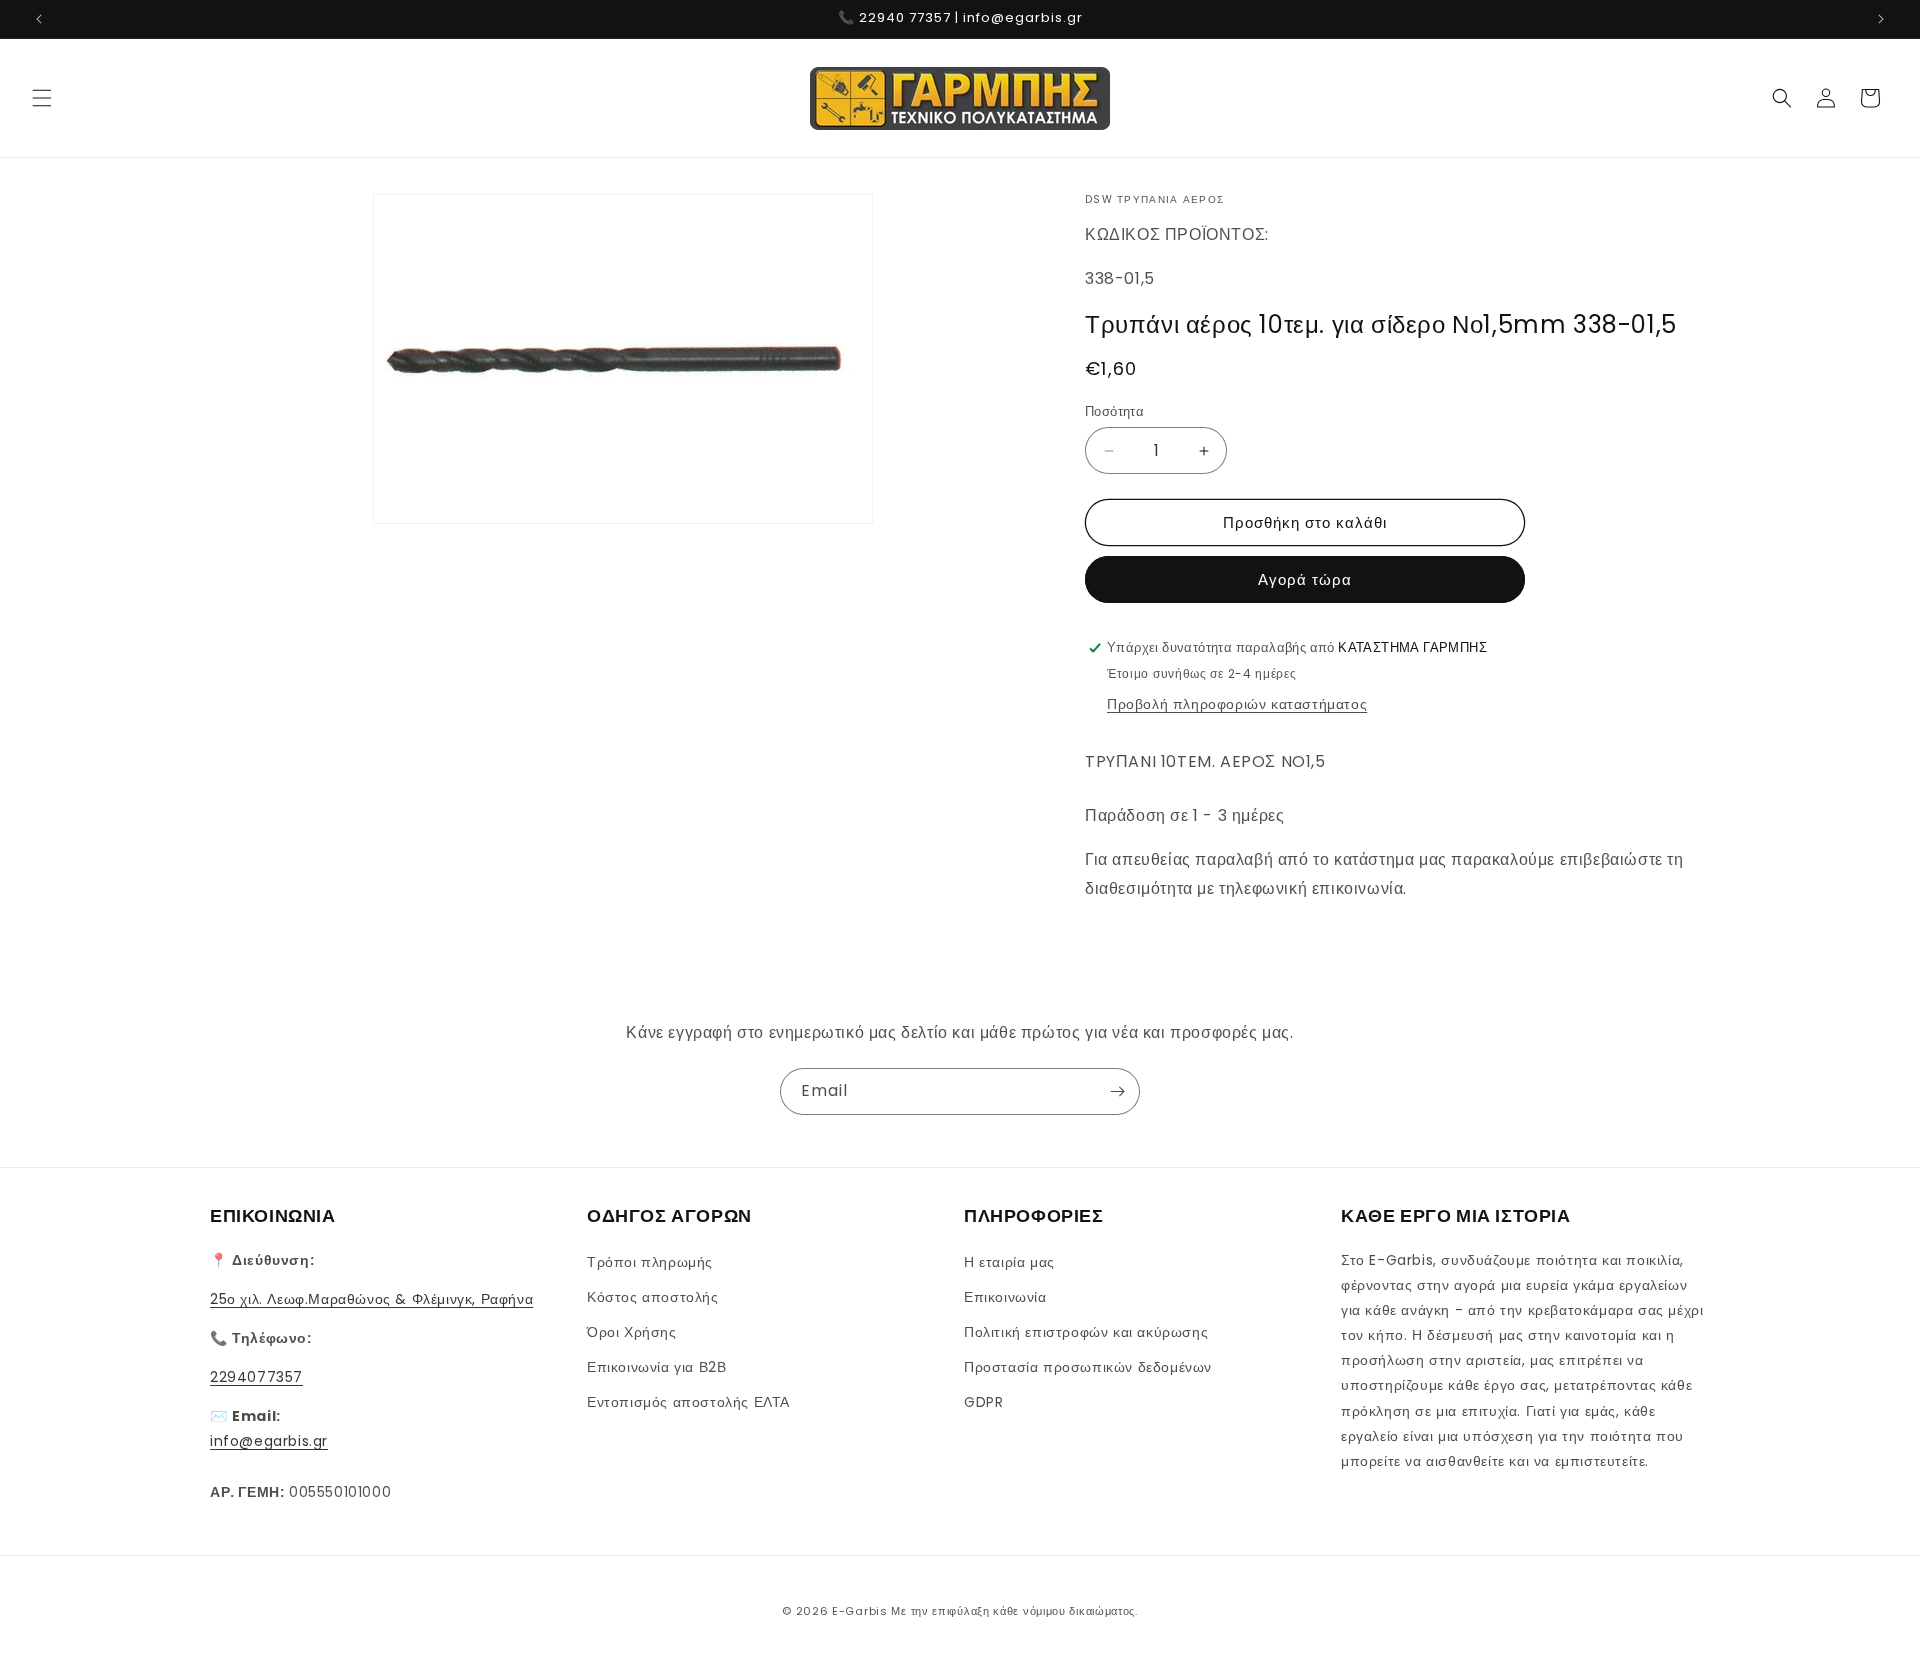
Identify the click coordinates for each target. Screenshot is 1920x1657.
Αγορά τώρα (1305, 579)
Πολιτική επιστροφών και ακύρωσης (1086, 1332)
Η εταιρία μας (1009, 1262)
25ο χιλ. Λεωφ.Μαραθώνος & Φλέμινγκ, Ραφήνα (371, 1299)
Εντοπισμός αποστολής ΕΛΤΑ (688, 1402)
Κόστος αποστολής (653, 1297)
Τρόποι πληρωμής (650, 1262)
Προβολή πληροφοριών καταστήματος (1237, 704)
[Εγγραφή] (1117, 1091)
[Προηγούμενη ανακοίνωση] (39, 19)
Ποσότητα (1114, 411)
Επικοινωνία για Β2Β (656, 1367)
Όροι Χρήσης (632, 1332)
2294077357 (256, 1377)
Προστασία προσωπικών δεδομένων (1088, 1367)
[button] (42, 98)
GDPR (983, 1402)
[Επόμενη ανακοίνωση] (1881, 19)
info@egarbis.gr (269, 1441)
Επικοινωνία (1005, 1297)
